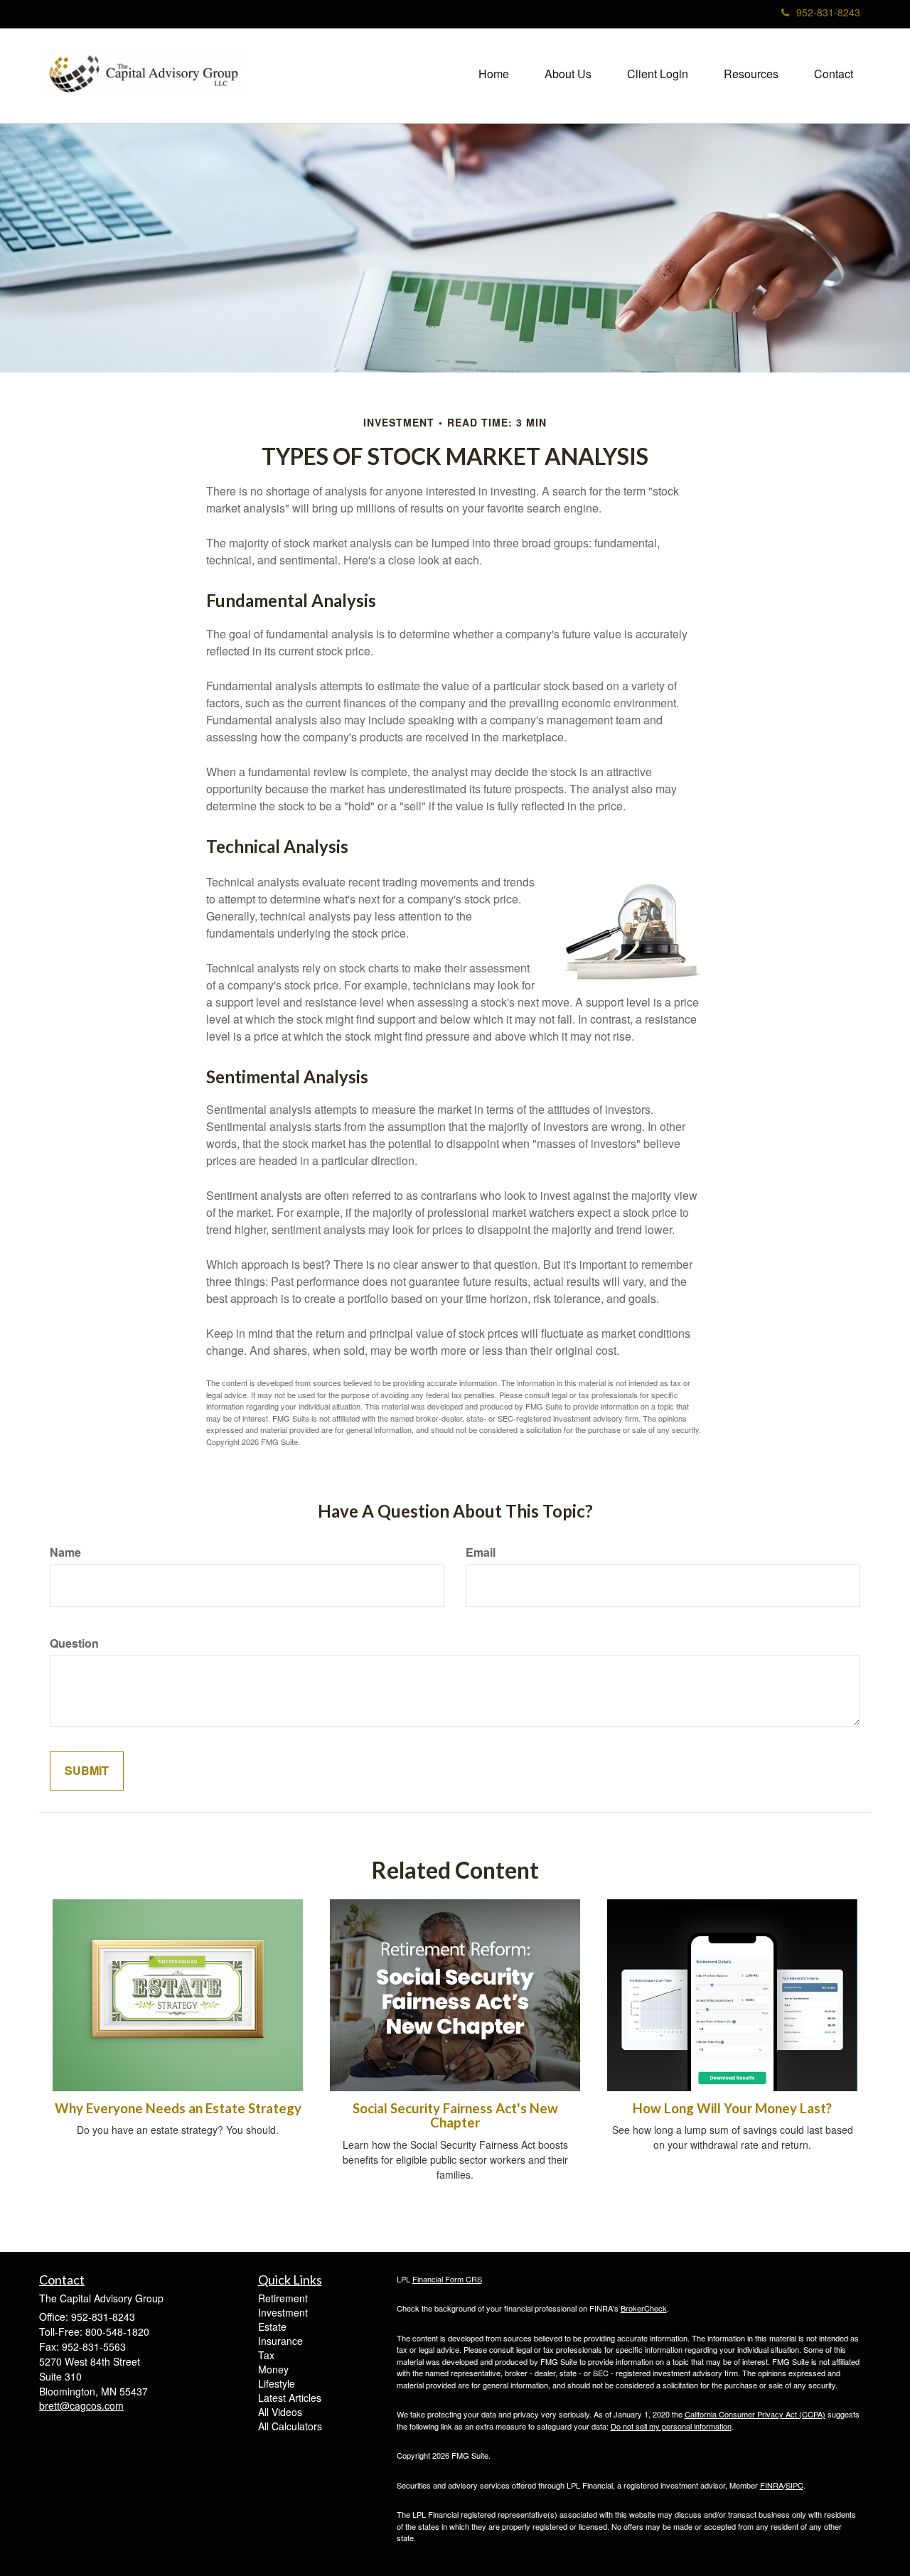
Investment (283, 2312)
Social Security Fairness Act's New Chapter (455, 2116)
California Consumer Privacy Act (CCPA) (755, 2414)
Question (74, 1643)
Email (481, 1552)
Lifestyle (277, 2383)
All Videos (280, 2412)
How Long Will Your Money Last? (732, 2108)
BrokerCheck (644, 2308)
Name (65, 1552)
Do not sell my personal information (671, 2426)
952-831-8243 (828, 12)
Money (273, 2369)
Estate (272, 2327)
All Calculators (290, 2426)
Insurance (280, 2341)
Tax (266, 2355)
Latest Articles (290, 2398)
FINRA (772, 2485)
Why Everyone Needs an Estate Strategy (178, 2108)
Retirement (283, 2298)
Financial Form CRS (447, 2279)
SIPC (794, 2485)
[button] (568, 74)
